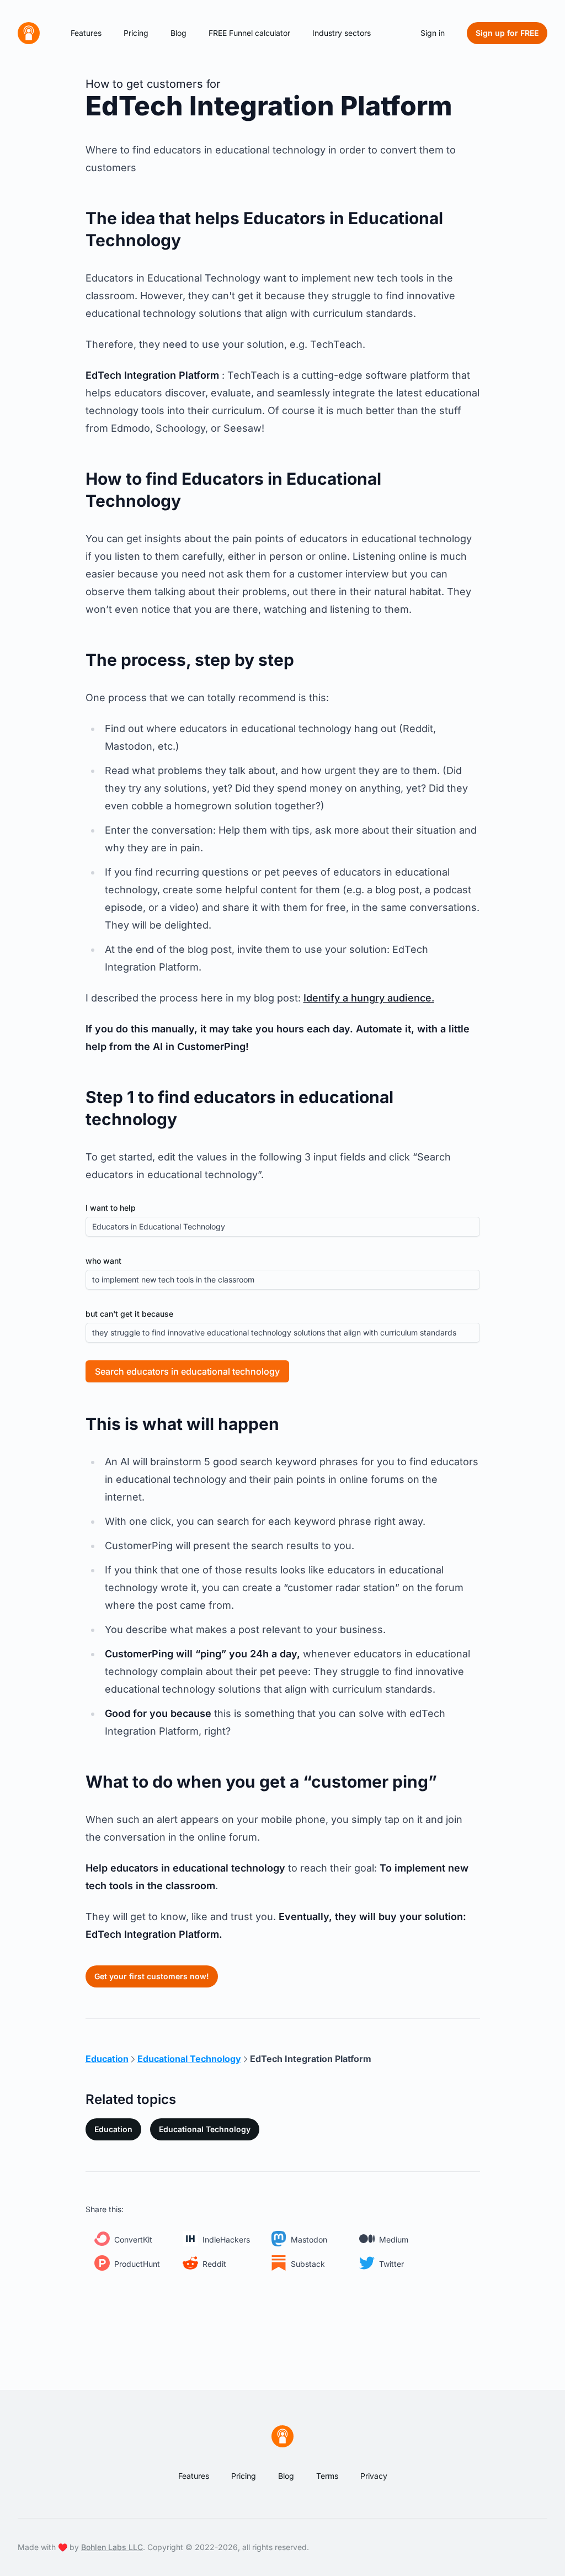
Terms (327, 2476)
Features (86, 33)
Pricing (136, 33)
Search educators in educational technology (187, 1371)
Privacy (374, 2476)
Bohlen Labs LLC (112, 2547)
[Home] (29, 33)
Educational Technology (205, 2129)
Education (113, 2129)
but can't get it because (129, 1314)
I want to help (111, 1208)
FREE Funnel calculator (249, 33)
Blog (178, 33)
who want (103, 1261)
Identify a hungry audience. (369, 998)
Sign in (433, 33)
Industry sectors (342, 33)
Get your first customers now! (152, 1976)
